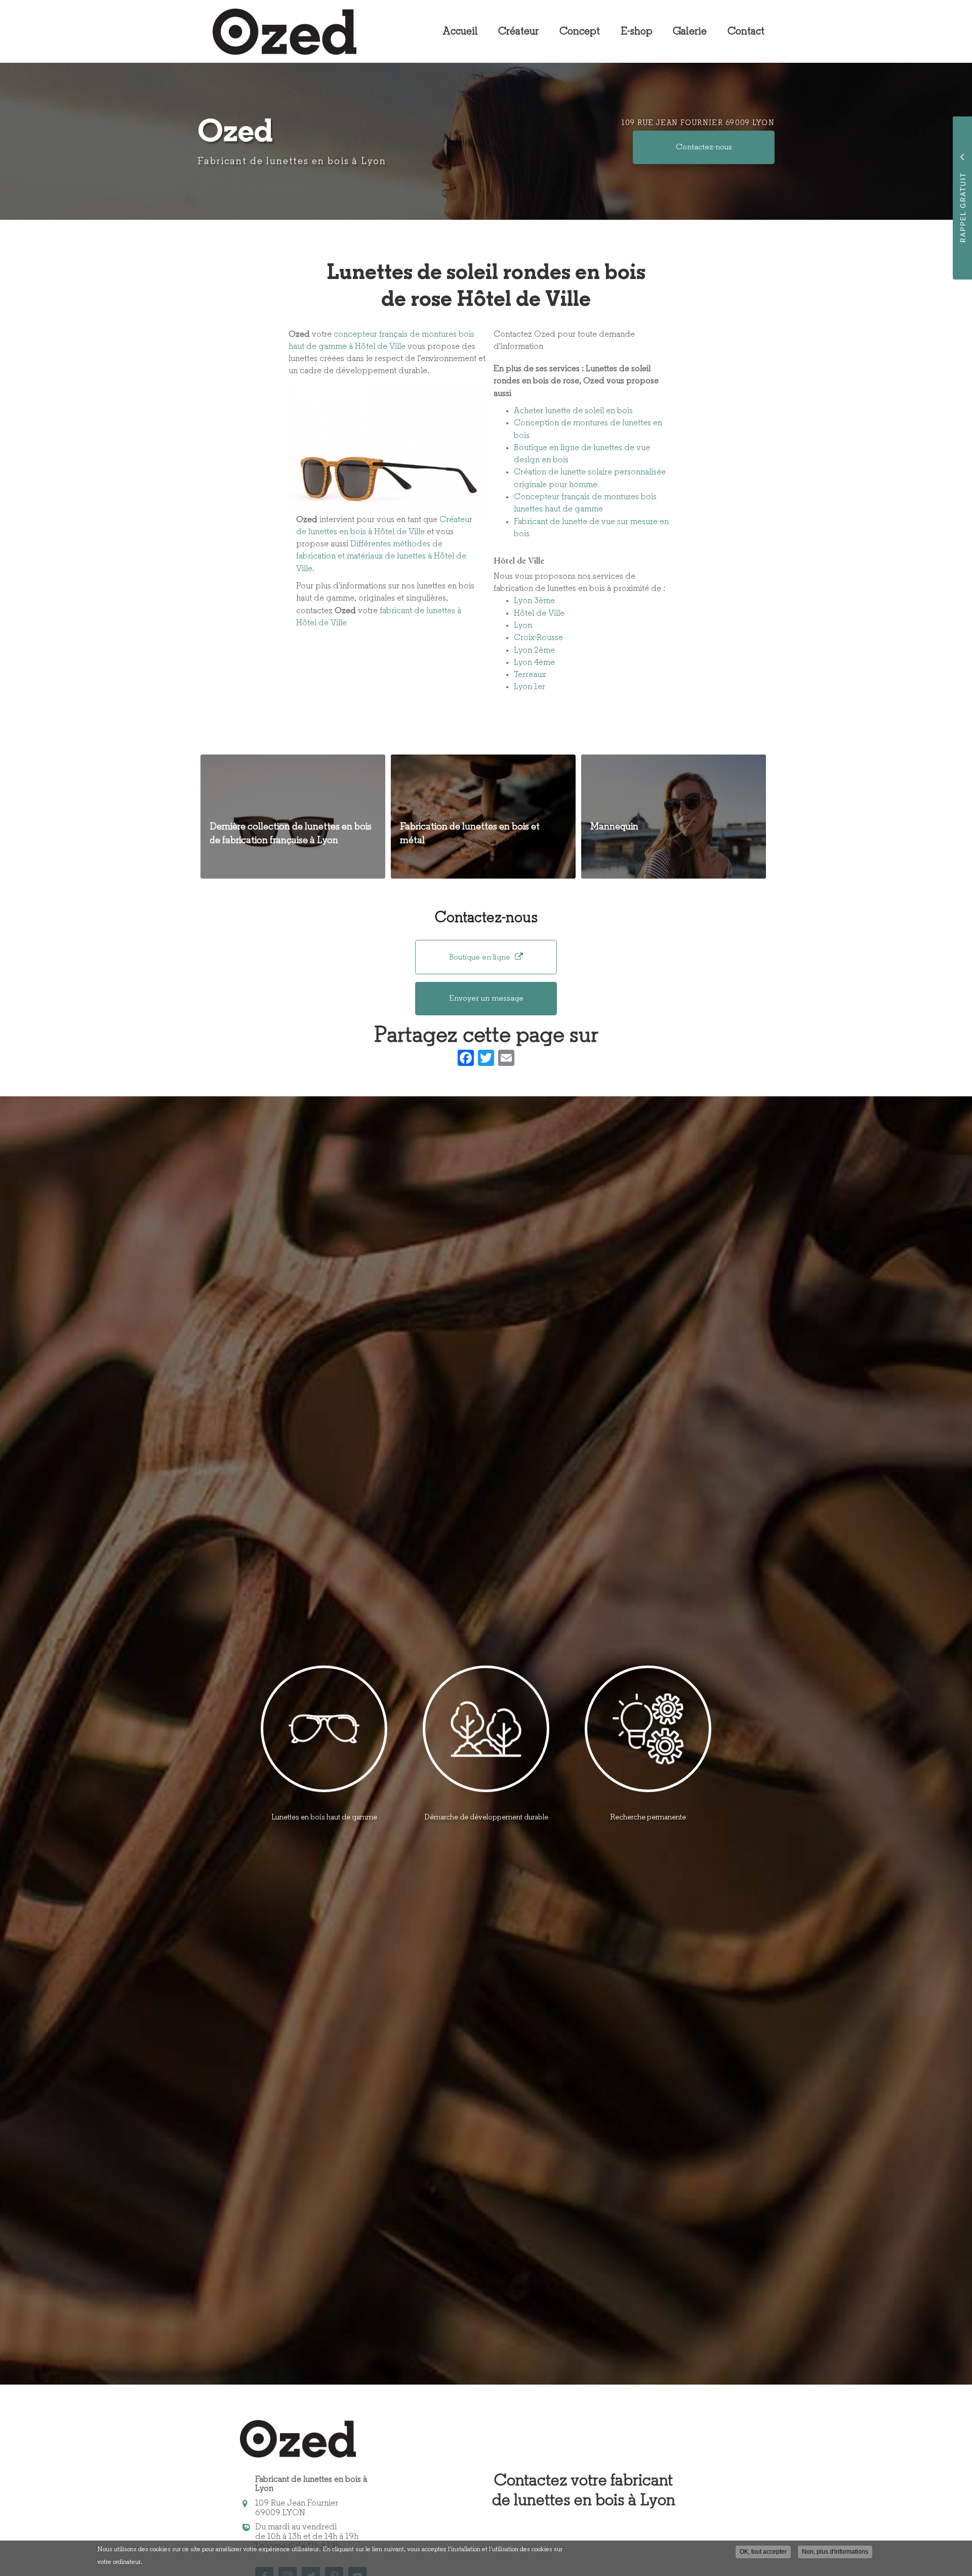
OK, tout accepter (763, 2552)
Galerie (690, 32)
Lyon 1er (530, 687)
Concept (580, 32)
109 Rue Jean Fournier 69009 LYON (698, 123)
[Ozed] (277, 32)
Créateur (518, 32)
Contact (746, 32)
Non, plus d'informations (835, 2552)
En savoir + (293, 817)
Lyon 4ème (534, 663)
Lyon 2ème (534, 650)
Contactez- (704, 147)
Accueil (460, 32)
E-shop (637, 32)
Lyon (523, 626)
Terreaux (530, 675)
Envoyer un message (486, 999)
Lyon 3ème (534, 601)
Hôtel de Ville (539, 613)
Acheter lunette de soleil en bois (573, 411)
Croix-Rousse (538, 638)
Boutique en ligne (481, 958)
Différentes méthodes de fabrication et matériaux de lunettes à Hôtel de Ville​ (381, 557)
